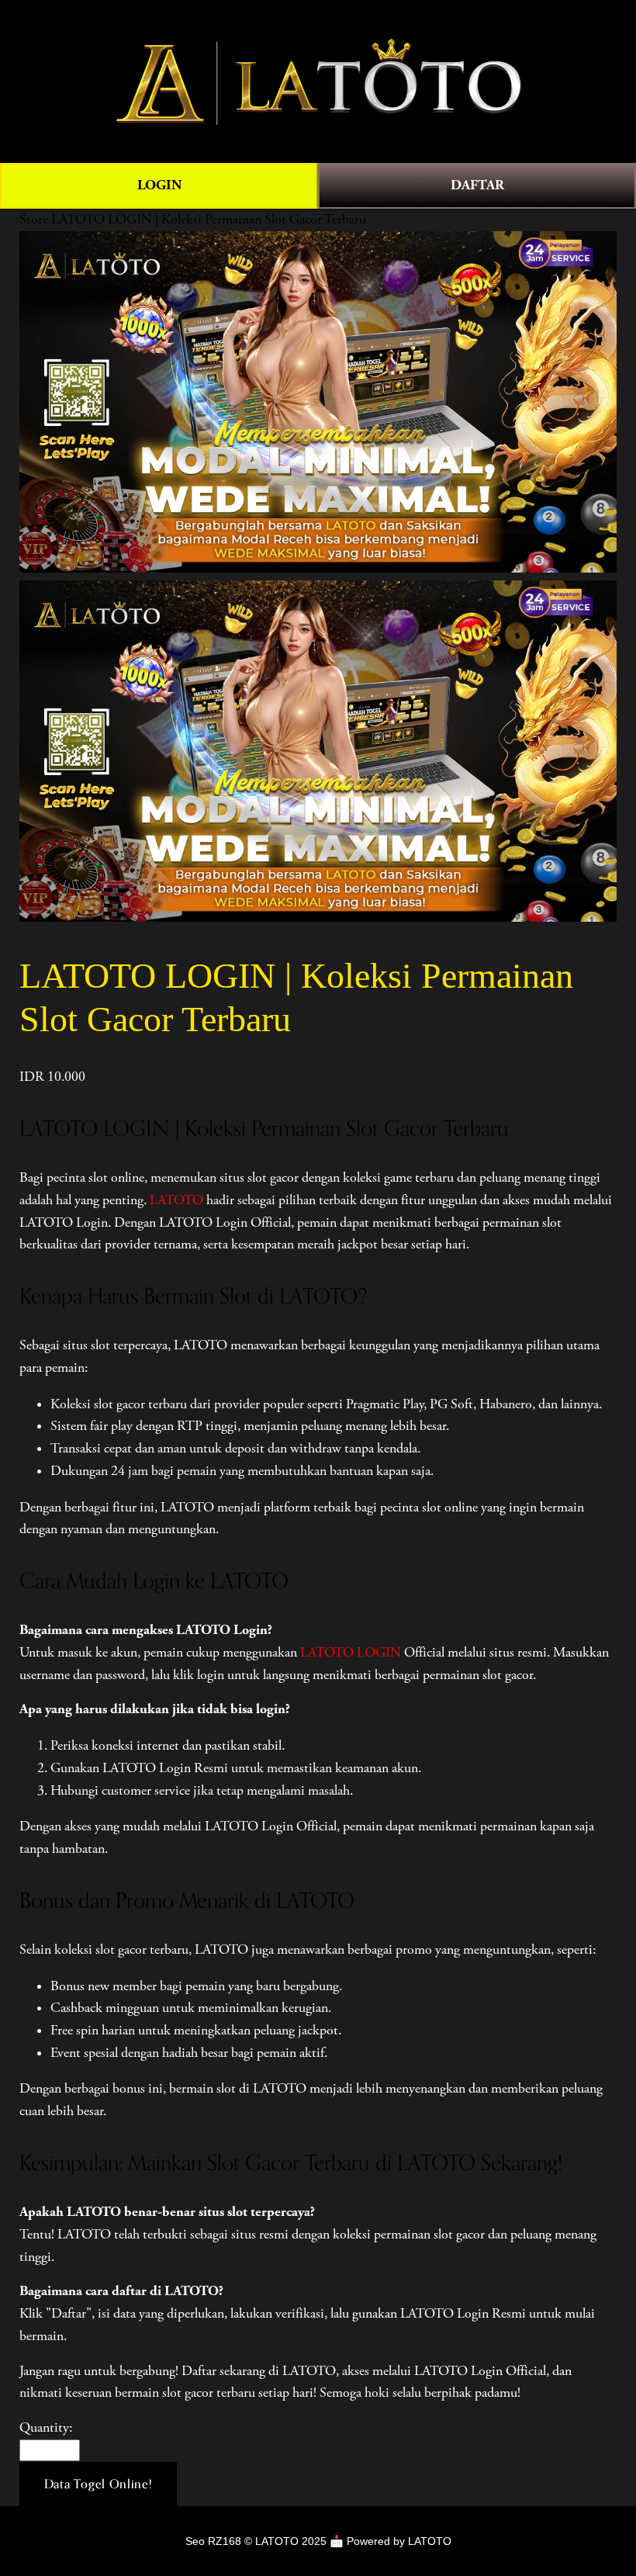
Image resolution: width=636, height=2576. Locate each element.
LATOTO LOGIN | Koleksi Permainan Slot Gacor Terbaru (209, 220)
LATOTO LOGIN (351, 1653)
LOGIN (159, 185)
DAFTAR (477, 185)
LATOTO (176, 1200)
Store (34, 220)
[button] (99, 2484)
